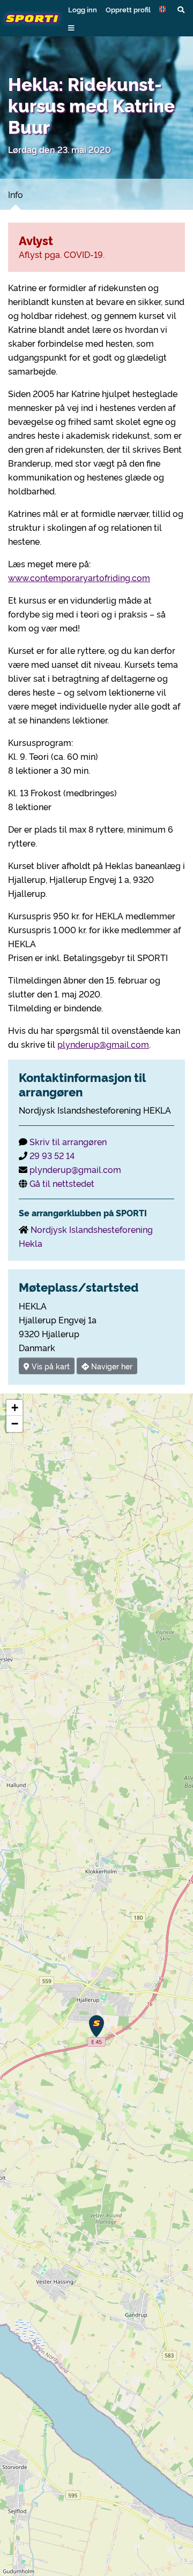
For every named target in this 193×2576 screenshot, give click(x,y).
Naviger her (111, 1366)
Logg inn (83, 9)
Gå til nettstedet (62, 1183)
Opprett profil (128, 9)
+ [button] (15, 1408)
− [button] (15, 1424)
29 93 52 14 (52, 1155)
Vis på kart (50, 1366)
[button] (164, 9)
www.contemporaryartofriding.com (79, 577)
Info (16, 194)
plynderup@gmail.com (103, 1044)
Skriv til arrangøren (68, 1141)
